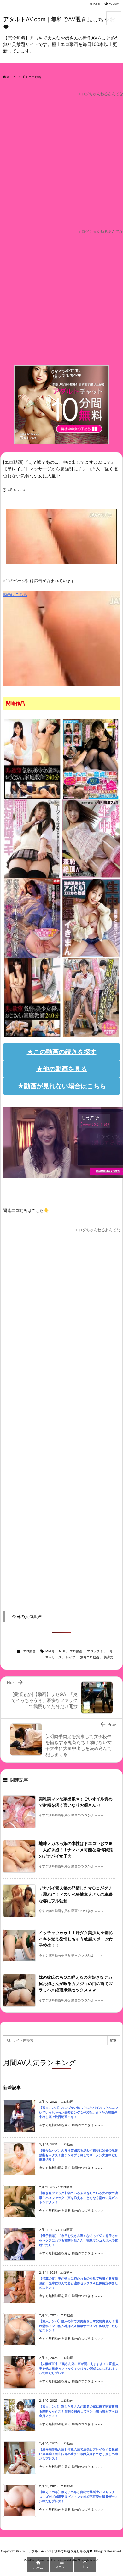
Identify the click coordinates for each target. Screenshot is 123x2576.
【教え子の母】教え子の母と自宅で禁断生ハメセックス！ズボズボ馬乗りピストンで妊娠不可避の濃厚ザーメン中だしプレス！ (79, 2497)
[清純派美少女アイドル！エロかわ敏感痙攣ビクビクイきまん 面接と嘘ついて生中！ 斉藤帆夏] (91, 917)
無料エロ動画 (90, 1657)
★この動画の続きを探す (62, 1052)
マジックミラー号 (100, 1651)
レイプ (71, 1657)
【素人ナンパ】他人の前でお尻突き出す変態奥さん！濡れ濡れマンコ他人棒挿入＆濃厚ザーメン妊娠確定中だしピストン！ (79, 2326)
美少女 (108, 1657)
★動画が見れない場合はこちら (62, 1086)
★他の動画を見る (62, 1069)
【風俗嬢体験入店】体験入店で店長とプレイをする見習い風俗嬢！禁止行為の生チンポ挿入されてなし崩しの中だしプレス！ (79, 2454)
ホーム (11, 77)
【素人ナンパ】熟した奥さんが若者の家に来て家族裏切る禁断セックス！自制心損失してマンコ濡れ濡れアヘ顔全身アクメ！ (79, 2411)
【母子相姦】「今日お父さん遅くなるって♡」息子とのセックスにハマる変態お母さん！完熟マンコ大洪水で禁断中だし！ (79, 2240)
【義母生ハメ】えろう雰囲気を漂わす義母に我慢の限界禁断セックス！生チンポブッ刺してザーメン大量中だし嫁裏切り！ (79, 2155)
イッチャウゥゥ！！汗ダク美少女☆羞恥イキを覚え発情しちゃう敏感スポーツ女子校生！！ (76, 1939)
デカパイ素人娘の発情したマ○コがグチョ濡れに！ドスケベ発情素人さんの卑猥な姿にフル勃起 (76, 1895)
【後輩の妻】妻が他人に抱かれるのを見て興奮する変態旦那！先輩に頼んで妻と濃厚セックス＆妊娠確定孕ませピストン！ (79, 2283)
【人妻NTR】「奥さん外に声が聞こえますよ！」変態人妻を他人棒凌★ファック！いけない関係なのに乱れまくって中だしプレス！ (79, 2368)
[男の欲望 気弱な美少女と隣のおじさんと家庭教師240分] (32, 997)
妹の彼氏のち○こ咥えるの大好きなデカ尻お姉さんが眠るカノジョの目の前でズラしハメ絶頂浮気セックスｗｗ (76, 1984)
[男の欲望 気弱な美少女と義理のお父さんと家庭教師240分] (32, 759)
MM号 (50, 1651)
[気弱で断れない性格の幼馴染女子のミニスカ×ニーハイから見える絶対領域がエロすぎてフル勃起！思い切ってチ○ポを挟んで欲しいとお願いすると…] (32, 838)
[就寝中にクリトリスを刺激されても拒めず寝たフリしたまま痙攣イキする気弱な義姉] (32, 917)
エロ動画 (35, 77)
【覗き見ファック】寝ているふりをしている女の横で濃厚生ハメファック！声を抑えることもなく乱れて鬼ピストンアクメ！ (79, 2198)
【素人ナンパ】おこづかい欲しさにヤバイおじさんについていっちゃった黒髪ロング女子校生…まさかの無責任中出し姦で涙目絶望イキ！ (79, 2112)
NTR (62, 1651)
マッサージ (53, 1657)
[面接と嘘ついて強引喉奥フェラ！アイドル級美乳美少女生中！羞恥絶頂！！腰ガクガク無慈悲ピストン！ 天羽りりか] (91, 838)
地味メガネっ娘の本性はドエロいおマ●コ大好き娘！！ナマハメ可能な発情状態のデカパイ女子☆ (76, 1850)
